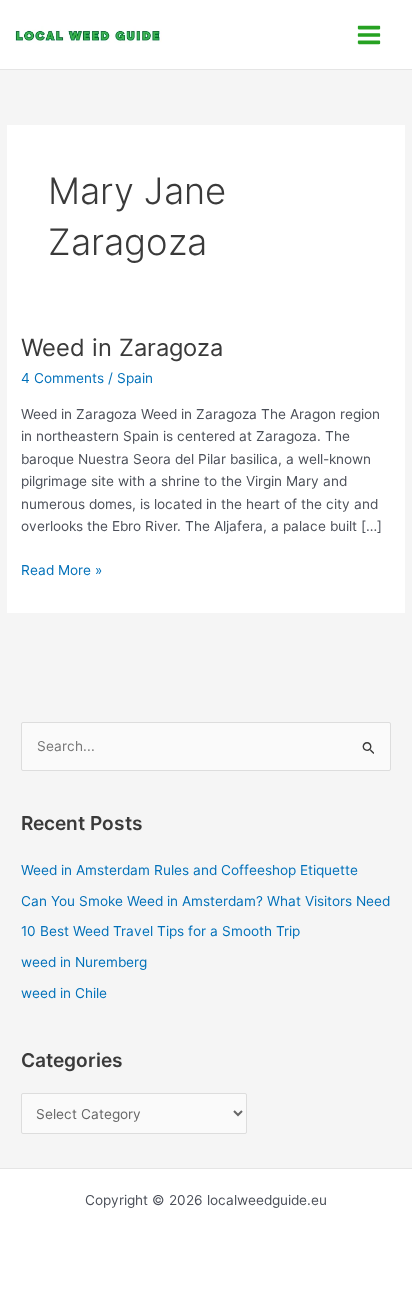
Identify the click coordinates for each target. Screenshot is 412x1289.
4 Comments (62, 378)
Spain (135, 378)
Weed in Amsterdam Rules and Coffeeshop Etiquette (189, 870)
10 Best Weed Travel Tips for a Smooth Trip (160, 931)
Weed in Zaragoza (122, 347)
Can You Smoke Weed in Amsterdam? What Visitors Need (205, 901)
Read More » (61, 568)
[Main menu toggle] (369, 34)
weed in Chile (64, 993)
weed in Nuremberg (84, 962)
